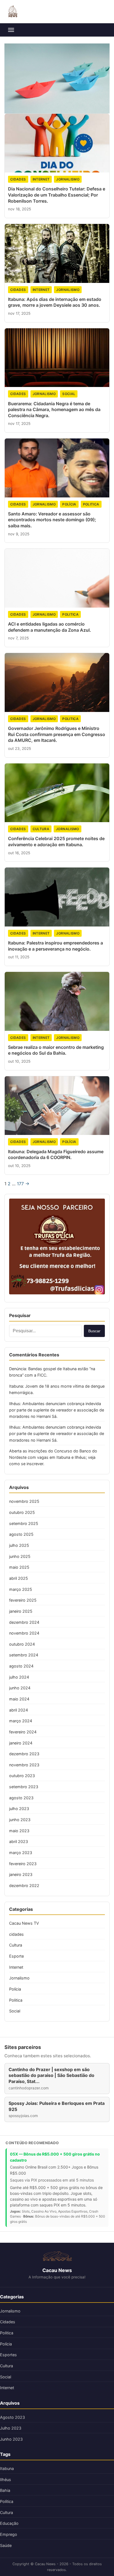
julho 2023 (19, 1809)
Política (7, 2501)
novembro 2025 (24, 1501)
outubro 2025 (22, 1512)
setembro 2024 (24, 1655)
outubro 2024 (22, 1644)
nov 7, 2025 (18, 638)
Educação (9, 2523)
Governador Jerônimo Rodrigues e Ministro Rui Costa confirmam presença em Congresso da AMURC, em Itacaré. (57, 734)
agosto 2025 (21, 1534)
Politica (91, 504)
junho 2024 (20, 1688)
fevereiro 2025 (23, 1600)
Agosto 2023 (12, 2417)
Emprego (9, 2534)
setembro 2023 (24, 1787)
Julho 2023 (11, 2428)
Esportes (8, 2355)
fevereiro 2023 (23, 1864)
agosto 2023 (21, 1798)
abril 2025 (19, 1578)
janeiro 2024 (21, 1743)
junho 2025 (20, 1556)
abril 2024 (19, 1710)
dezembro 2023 (24, 1754)
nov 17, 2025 (19, 313)
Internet (41, 179)
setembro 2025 (24, 1523)
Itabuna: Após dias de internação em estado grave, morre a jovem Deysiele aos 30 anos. (55, 302)
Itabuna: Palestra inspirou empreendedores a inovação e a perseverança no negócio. (55, 946)
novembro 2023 (24, 1765)
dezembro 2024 (24, 1622)
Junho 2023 (11, 2439)
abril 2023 (19, 1841)
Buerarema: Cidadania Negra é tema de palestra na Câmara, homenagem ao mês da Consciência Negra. (54, 410)
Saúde (6, 2545)
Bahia (5, 2490)
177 (20, 1184)
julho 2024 (19, 1677)
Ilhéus (6, 2480)
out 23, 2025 (20, 748)
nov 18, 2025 (20, 209)
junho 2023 (20, 1820)
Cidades (8, 2322)
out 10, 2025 (19, 1061)
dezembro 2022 (24, 1885)
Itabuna (7, 2468)
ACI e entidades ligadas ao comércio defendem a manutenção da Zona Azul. (50, 627)
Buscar (94, 1331)
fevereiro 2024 (23, 1732)
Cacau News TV (24, 1923)
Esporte (16, 1956)
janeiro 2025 (21, 1611)
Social (69, 394)
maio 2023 (19, 1831)
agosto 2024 (21, 1666)
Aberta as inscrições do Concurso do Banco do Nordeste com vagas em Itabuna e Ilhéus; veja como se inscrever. (53, 1457)
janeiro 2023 (21, 1874)
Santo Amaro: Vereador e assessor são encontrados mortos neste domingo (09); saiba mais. (52, 520)
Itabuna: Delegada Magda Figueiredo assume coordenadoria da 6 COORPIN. (56, 1155)
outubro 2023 (22, 1776)
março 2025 (21, 1589)
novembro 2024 (24, 1633)
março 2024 (21, 1721)
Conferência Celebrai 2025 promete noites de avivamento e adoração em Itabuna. (56, 842)
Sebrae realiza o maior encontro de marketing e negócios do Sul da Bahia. (56, 1050)
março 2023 (21, 1853)
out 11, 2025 (19, 957)
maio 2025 (19, 1567)
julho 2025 (19, 1545)
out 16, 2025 (19, 853)
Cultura (41, 829)
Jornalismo (68, 179)
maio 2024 (19, 1699)
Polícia (69, 504)
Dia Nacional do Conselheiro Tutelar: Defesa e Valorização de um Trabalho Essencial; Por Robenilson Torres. (57, 195)
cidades (18, 179)
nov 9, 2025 (19, 534)
